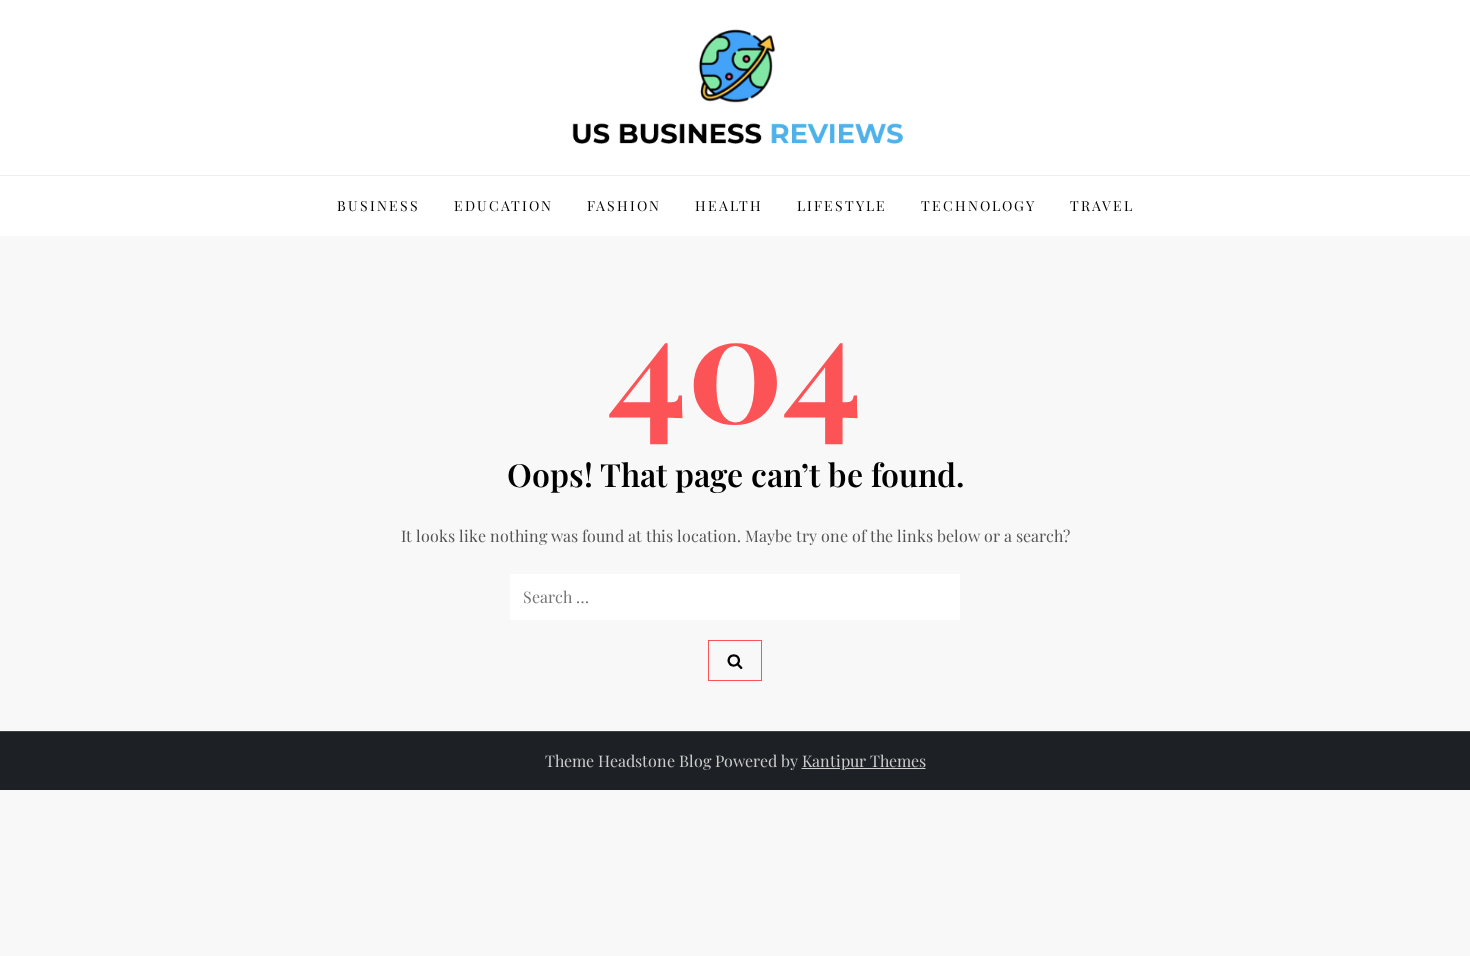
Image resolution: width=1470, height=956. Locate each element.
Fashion (624, 205)
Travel (1102, 205)
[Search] (735, 660)
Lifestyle (842, 205)
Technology (978, 205)
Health (729, 205)
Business (378, 205)
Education (503, 205)
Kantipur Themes (864, 760)
